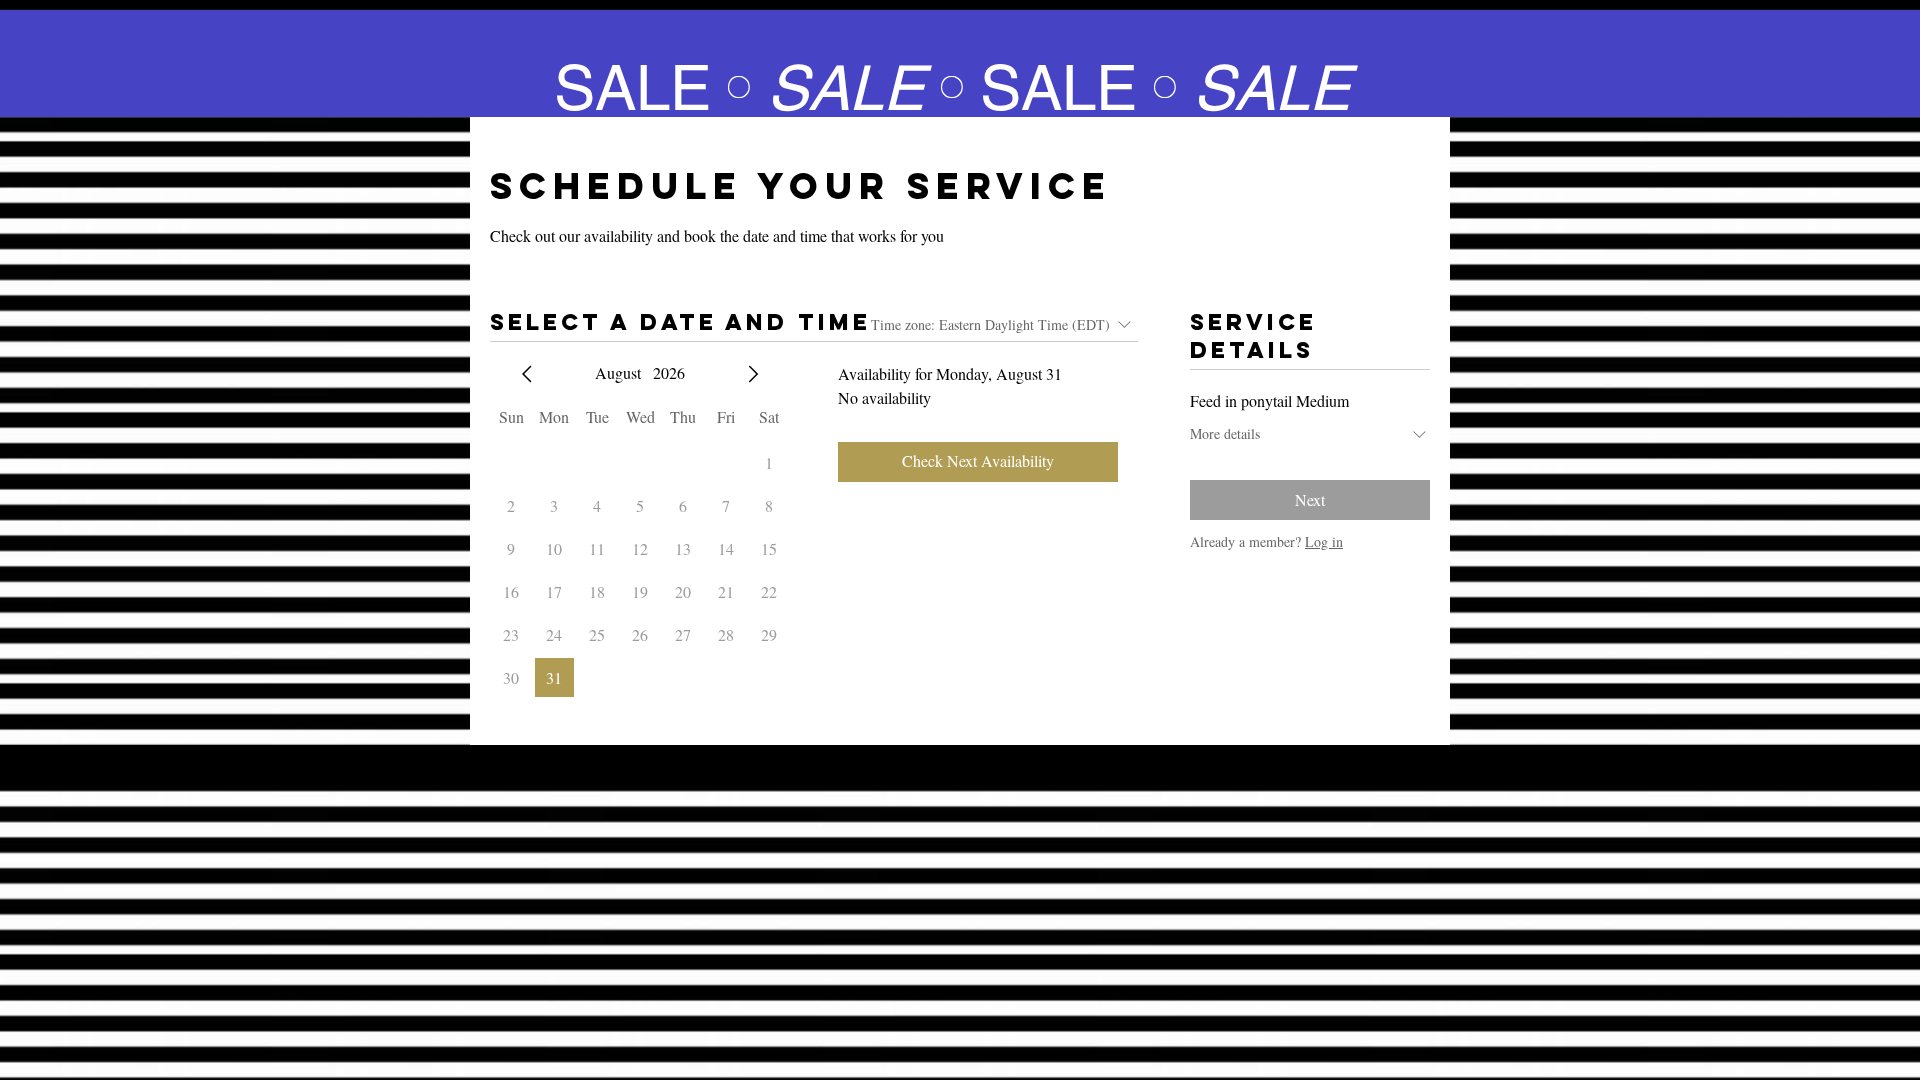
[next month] (753, 374)
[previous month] (527, 374)
